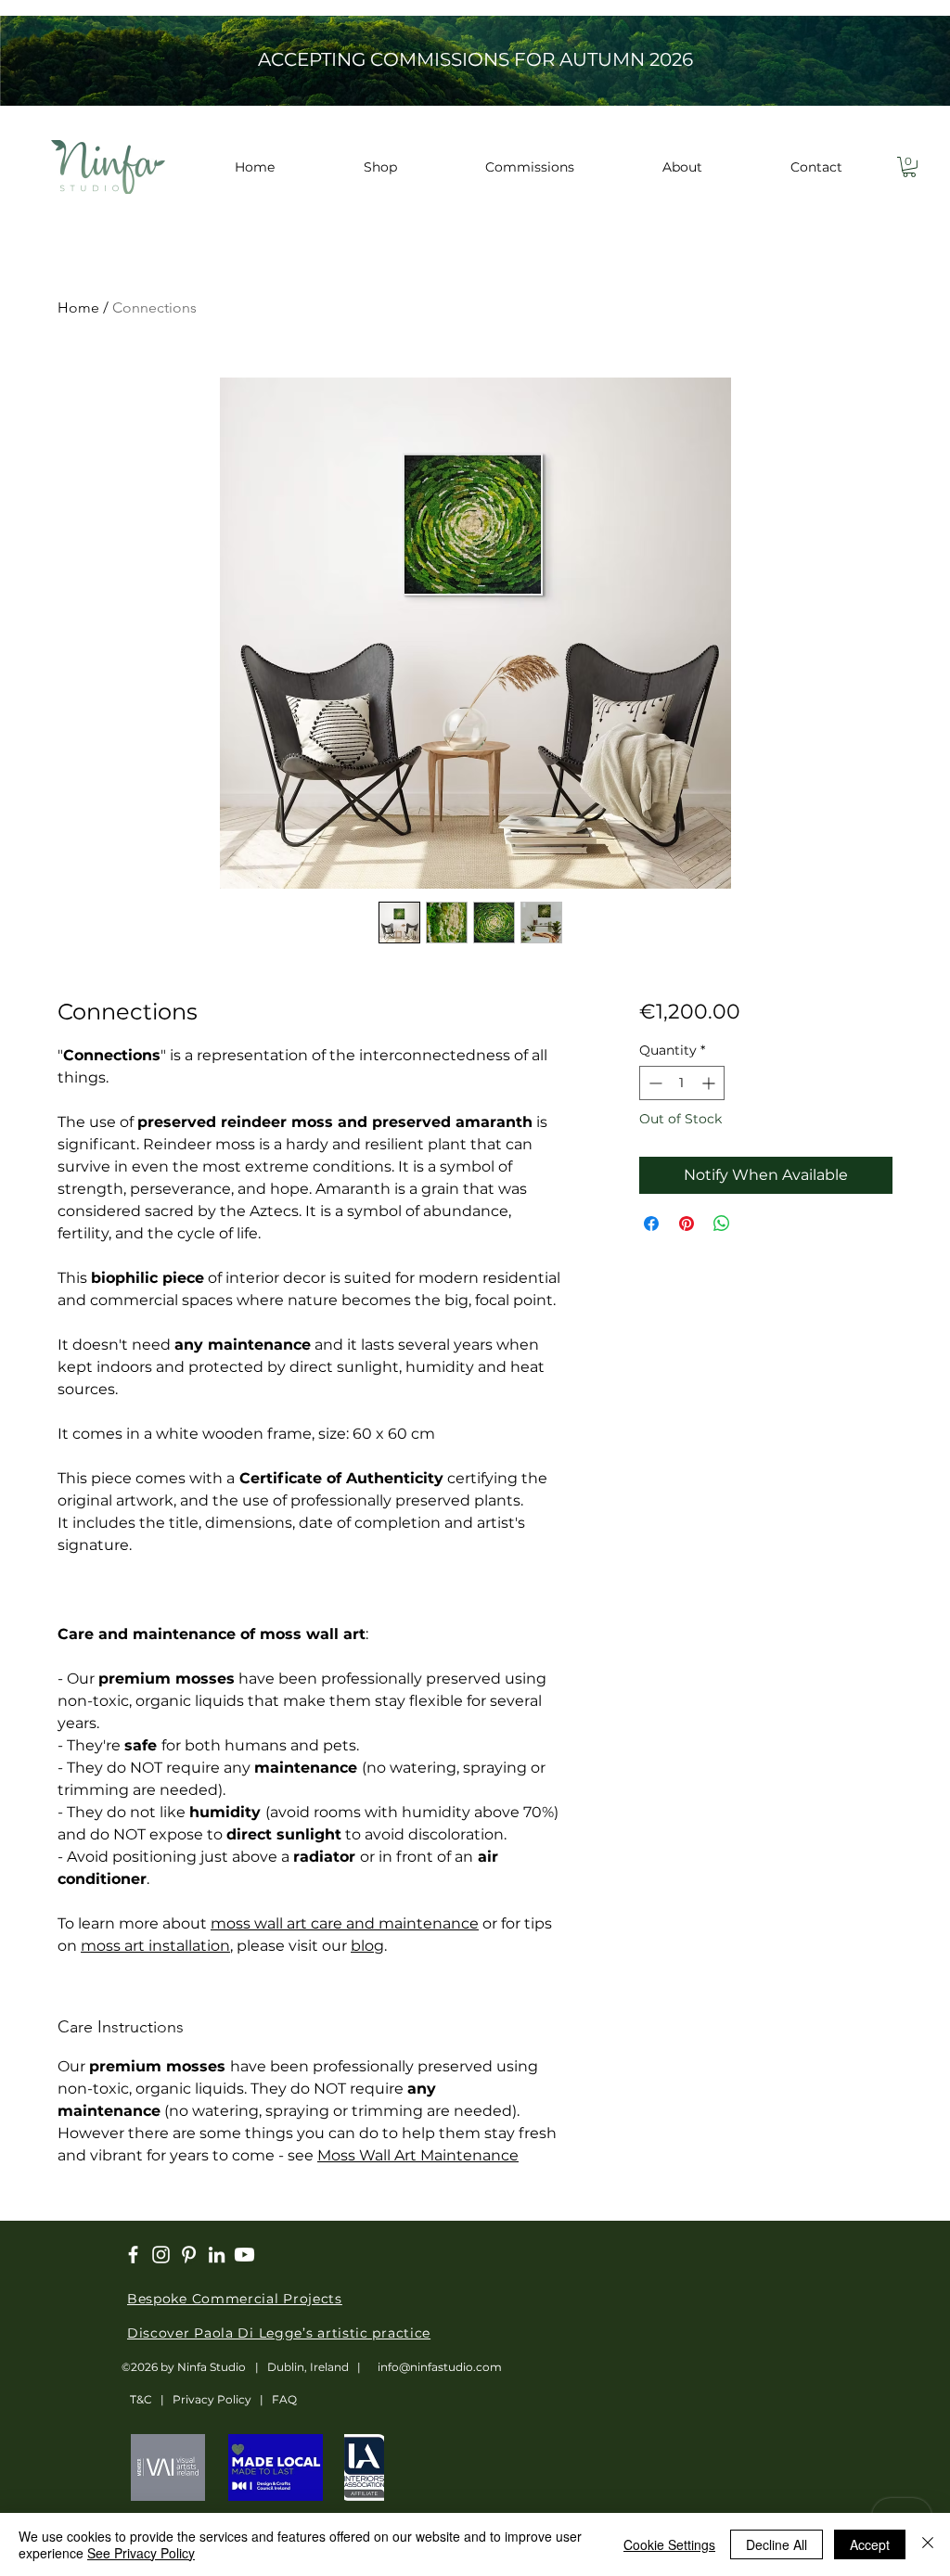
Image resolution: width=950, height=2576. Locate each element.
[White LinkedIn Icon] (217, 2255)
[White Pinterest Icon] (189, 2255)
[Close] (928, 2544)
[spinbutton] (682, 1083)
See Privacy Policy (141, 2553)
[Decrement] (654, 1083)
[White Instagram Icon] (161, 2255)
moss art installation (155, 1946)
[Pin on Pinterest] (687, 1224)
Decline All (777, 2544)
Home (78, 308)
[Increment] (710, 1083)
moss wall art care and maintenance (345, 1923)
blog (367, 1946)
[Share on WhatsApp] (722, 1224)
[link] (909, 167)
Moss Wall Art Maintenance (418, 2155)
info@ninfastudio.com (440, 2367)
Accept (870, 2544)
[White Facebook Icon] (133, 2255)
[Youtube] (244, 2255)
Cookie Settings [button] (669, 2544)
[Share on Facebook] (651, 1224)
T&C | (147, 2399)
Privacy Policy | (222, 2399)
